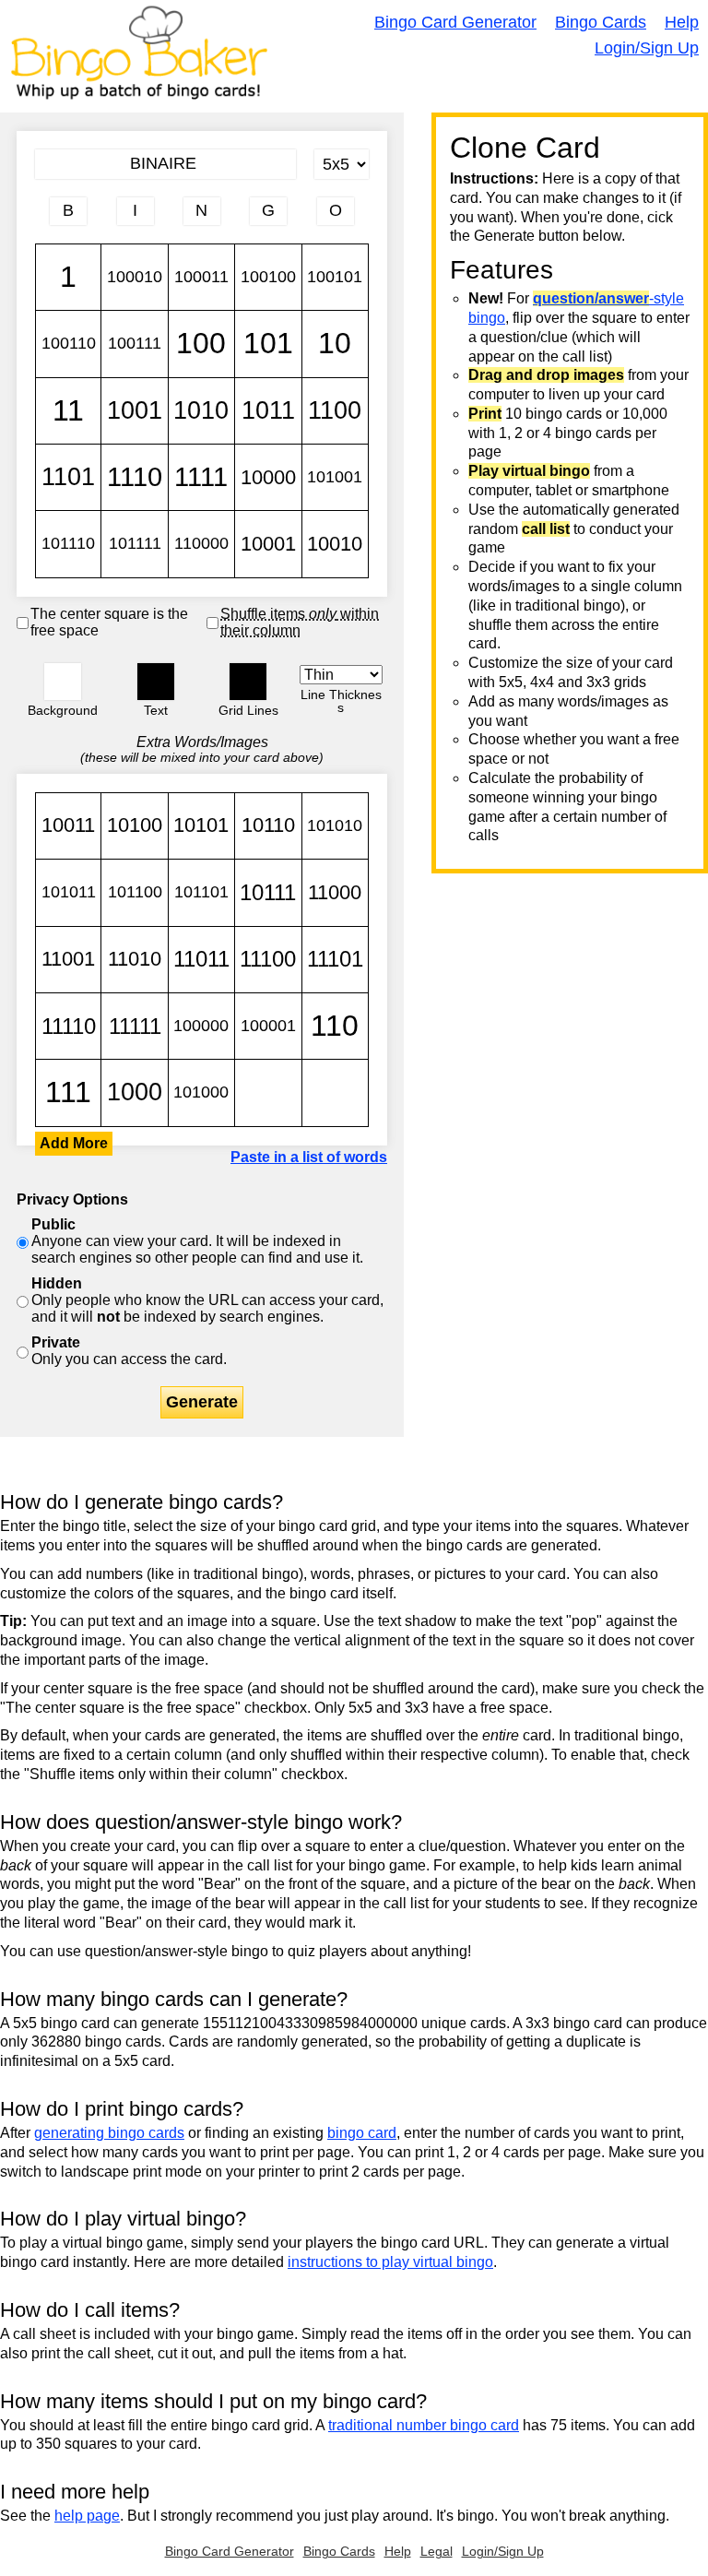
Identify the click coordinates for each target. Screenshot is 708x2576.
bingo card (362, 2133)
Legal (437, 2551)
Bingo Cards (601, 22)
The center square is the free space (109, 622)
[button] (63, 682)
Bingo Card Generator (455, 22)
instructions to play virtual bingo (390, 2262)
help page (87, 2516)
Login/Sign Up (647, 48)
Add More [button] (74, 1143)
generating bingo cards (109, 2133)
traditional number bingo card (424, 2425)
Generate (202, 1402)
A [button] (45, 228)
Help (682, 22)
